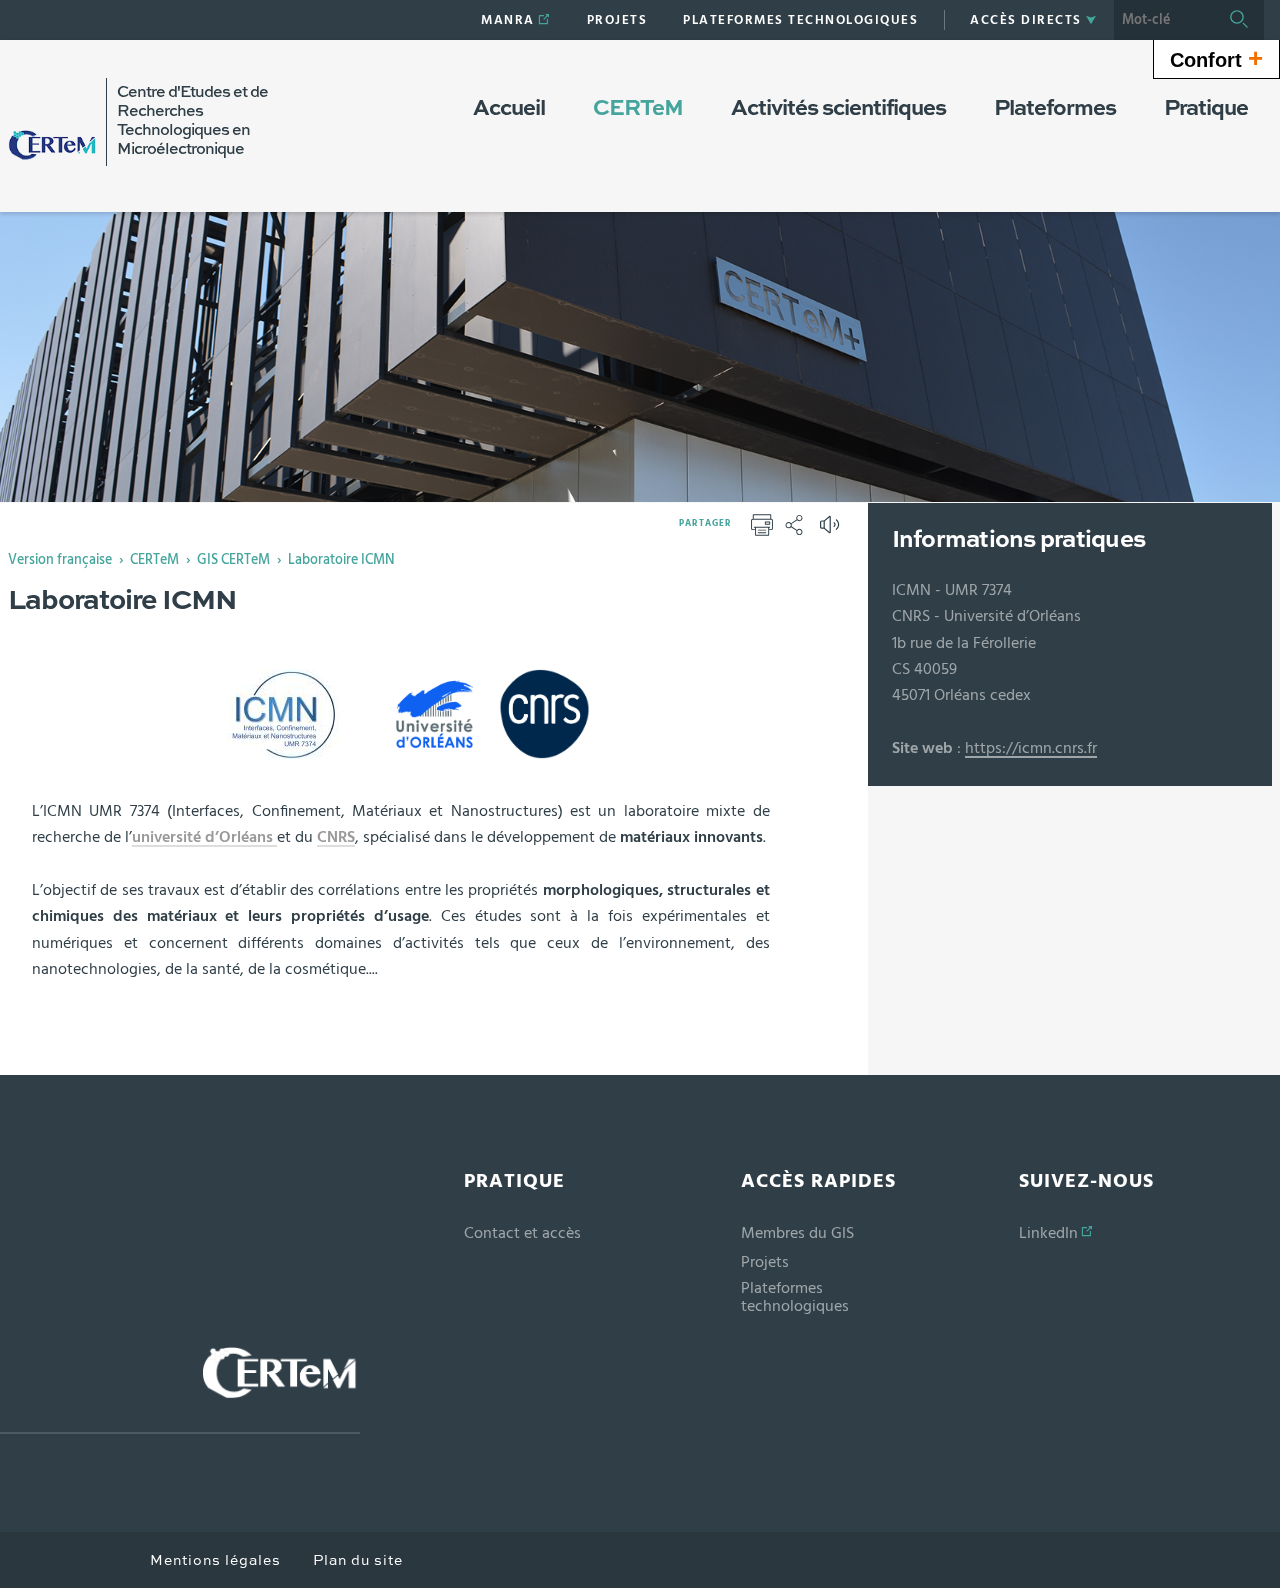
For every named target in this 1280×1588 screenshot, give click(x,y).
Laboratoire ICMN (341, 560)
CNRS (336, 837)
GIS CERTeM (233, 560)
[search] (1164, 20)
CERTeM (154, 560)
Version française (60, 560)
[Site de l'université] (180, 1389)
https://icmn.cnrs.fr (1031, 748)
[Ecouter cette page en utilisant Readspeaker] (832, 531)
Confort (1216, 58)
